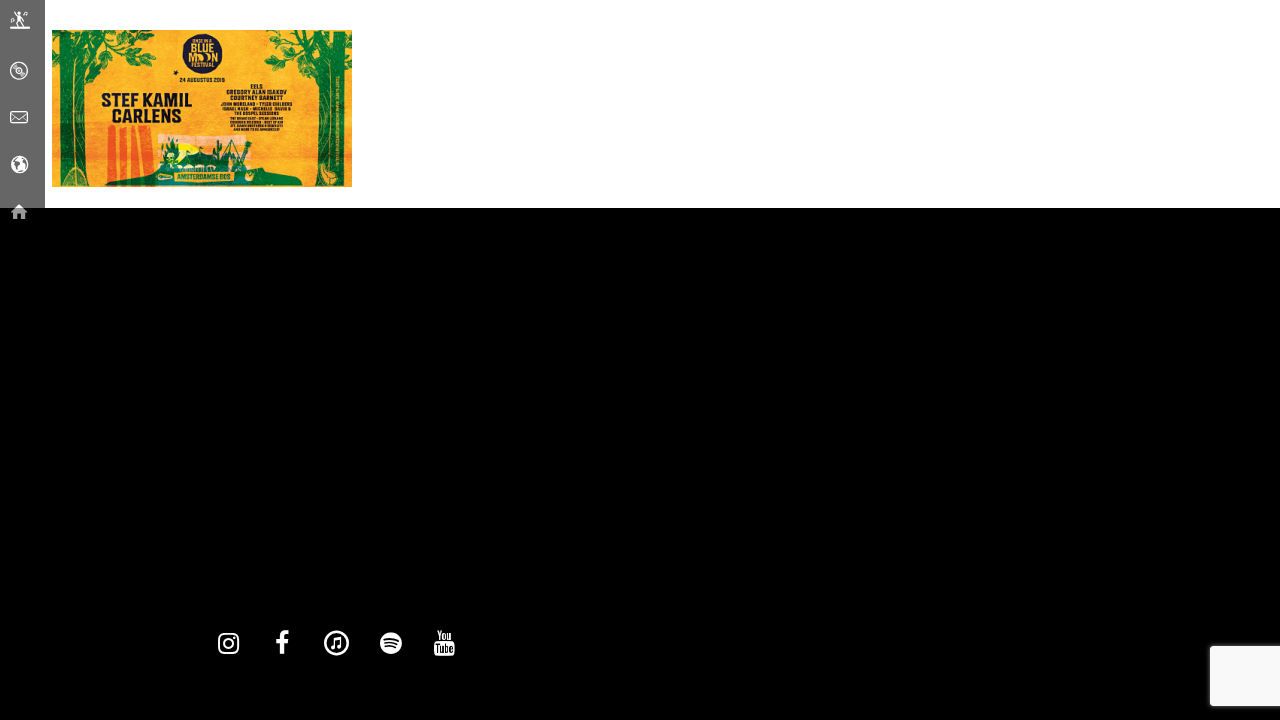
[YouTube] (444, 644)
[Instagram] (228, 644)
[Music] (19, 71)
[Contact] (19, 118)
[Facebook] (282, 644)
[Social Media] (19, 165)
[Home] (19, 212)
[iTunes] (336, 644)
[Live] (20, 24)
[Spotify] (390, 644)
